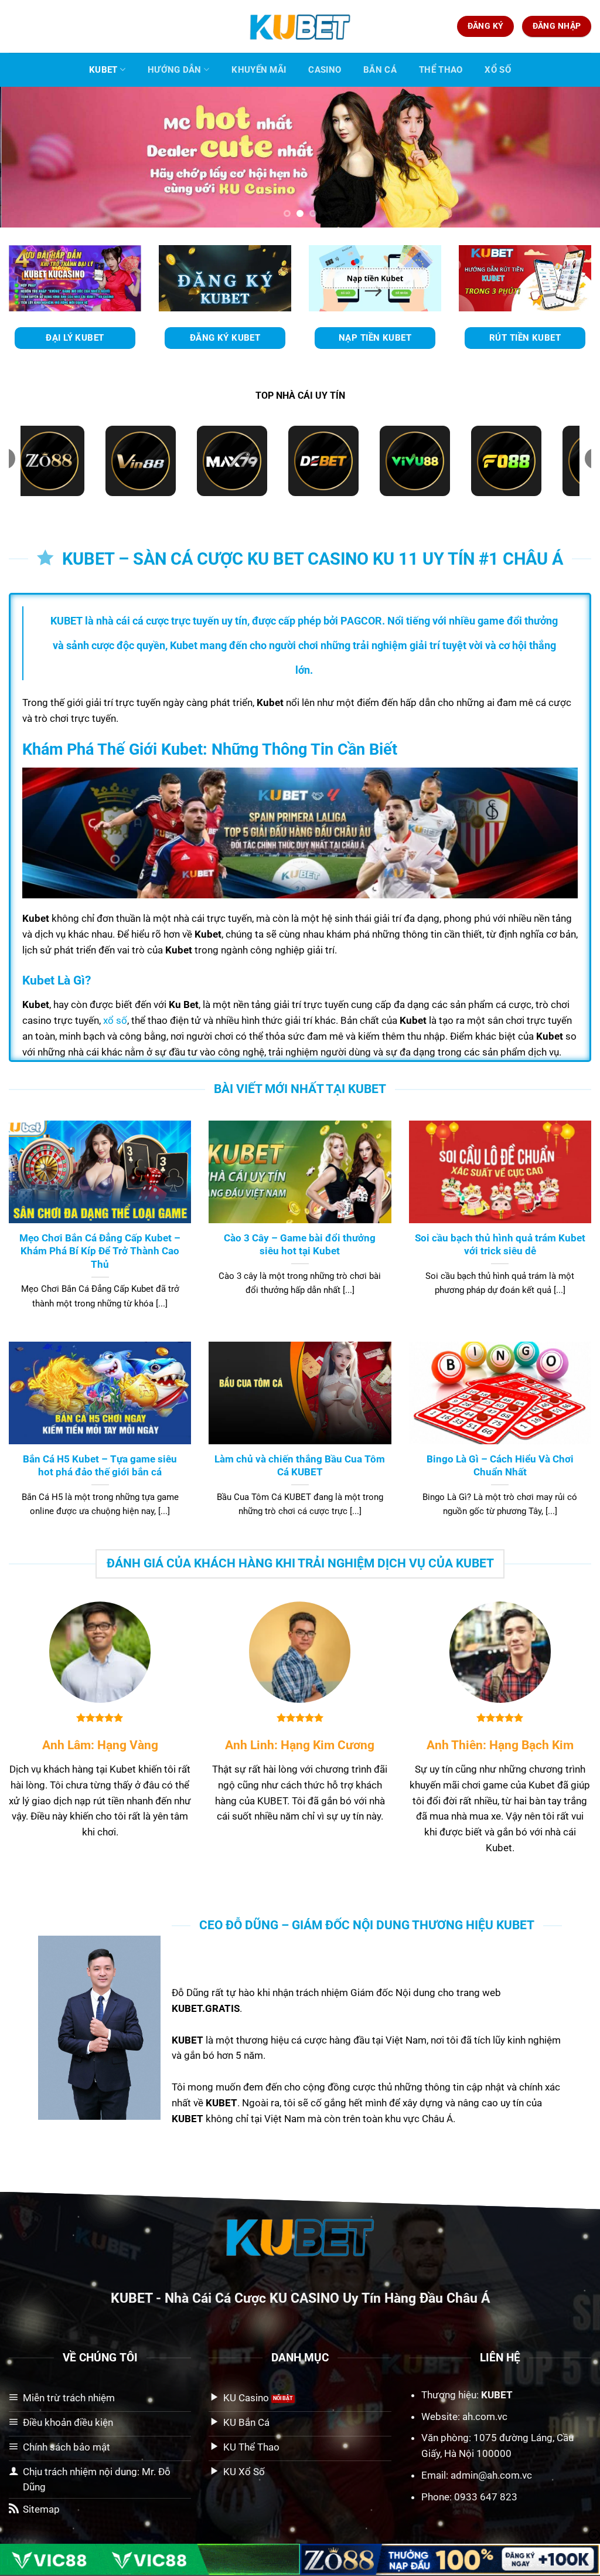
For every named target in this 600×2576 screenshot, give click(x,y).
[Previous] (27, 157)
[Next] (573, 157)
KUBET (132, 2298)
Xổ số (498, 70)
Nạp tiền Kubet (375, 338)
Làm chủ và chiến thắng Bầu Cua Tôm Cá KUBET (300, 1466)
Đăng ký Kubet (225, 338)
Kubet (103, 70)
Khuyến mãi (259, 70)
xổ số (115, 1020)
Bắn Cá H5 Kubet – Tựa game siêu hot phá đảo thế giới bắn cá (100, 1466)
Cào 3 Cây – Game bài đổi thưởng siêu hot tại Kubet (300, 1245)
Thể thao (441, 70)
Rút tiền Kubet (525, 338)
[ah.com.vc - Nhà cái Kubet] (300, 26)
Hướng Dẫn (175, 70)
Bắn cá (380, 70)
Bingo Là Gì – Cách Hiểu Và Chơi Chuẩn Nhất (500, 1466)
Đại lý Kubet (75, 338)
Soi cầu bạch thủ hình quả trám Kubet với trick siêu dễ (500, 1245)
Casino (325, 70)
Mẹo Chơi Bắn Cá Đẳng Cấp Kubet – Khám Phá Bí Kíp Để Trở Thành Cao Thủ (100, 1251)
